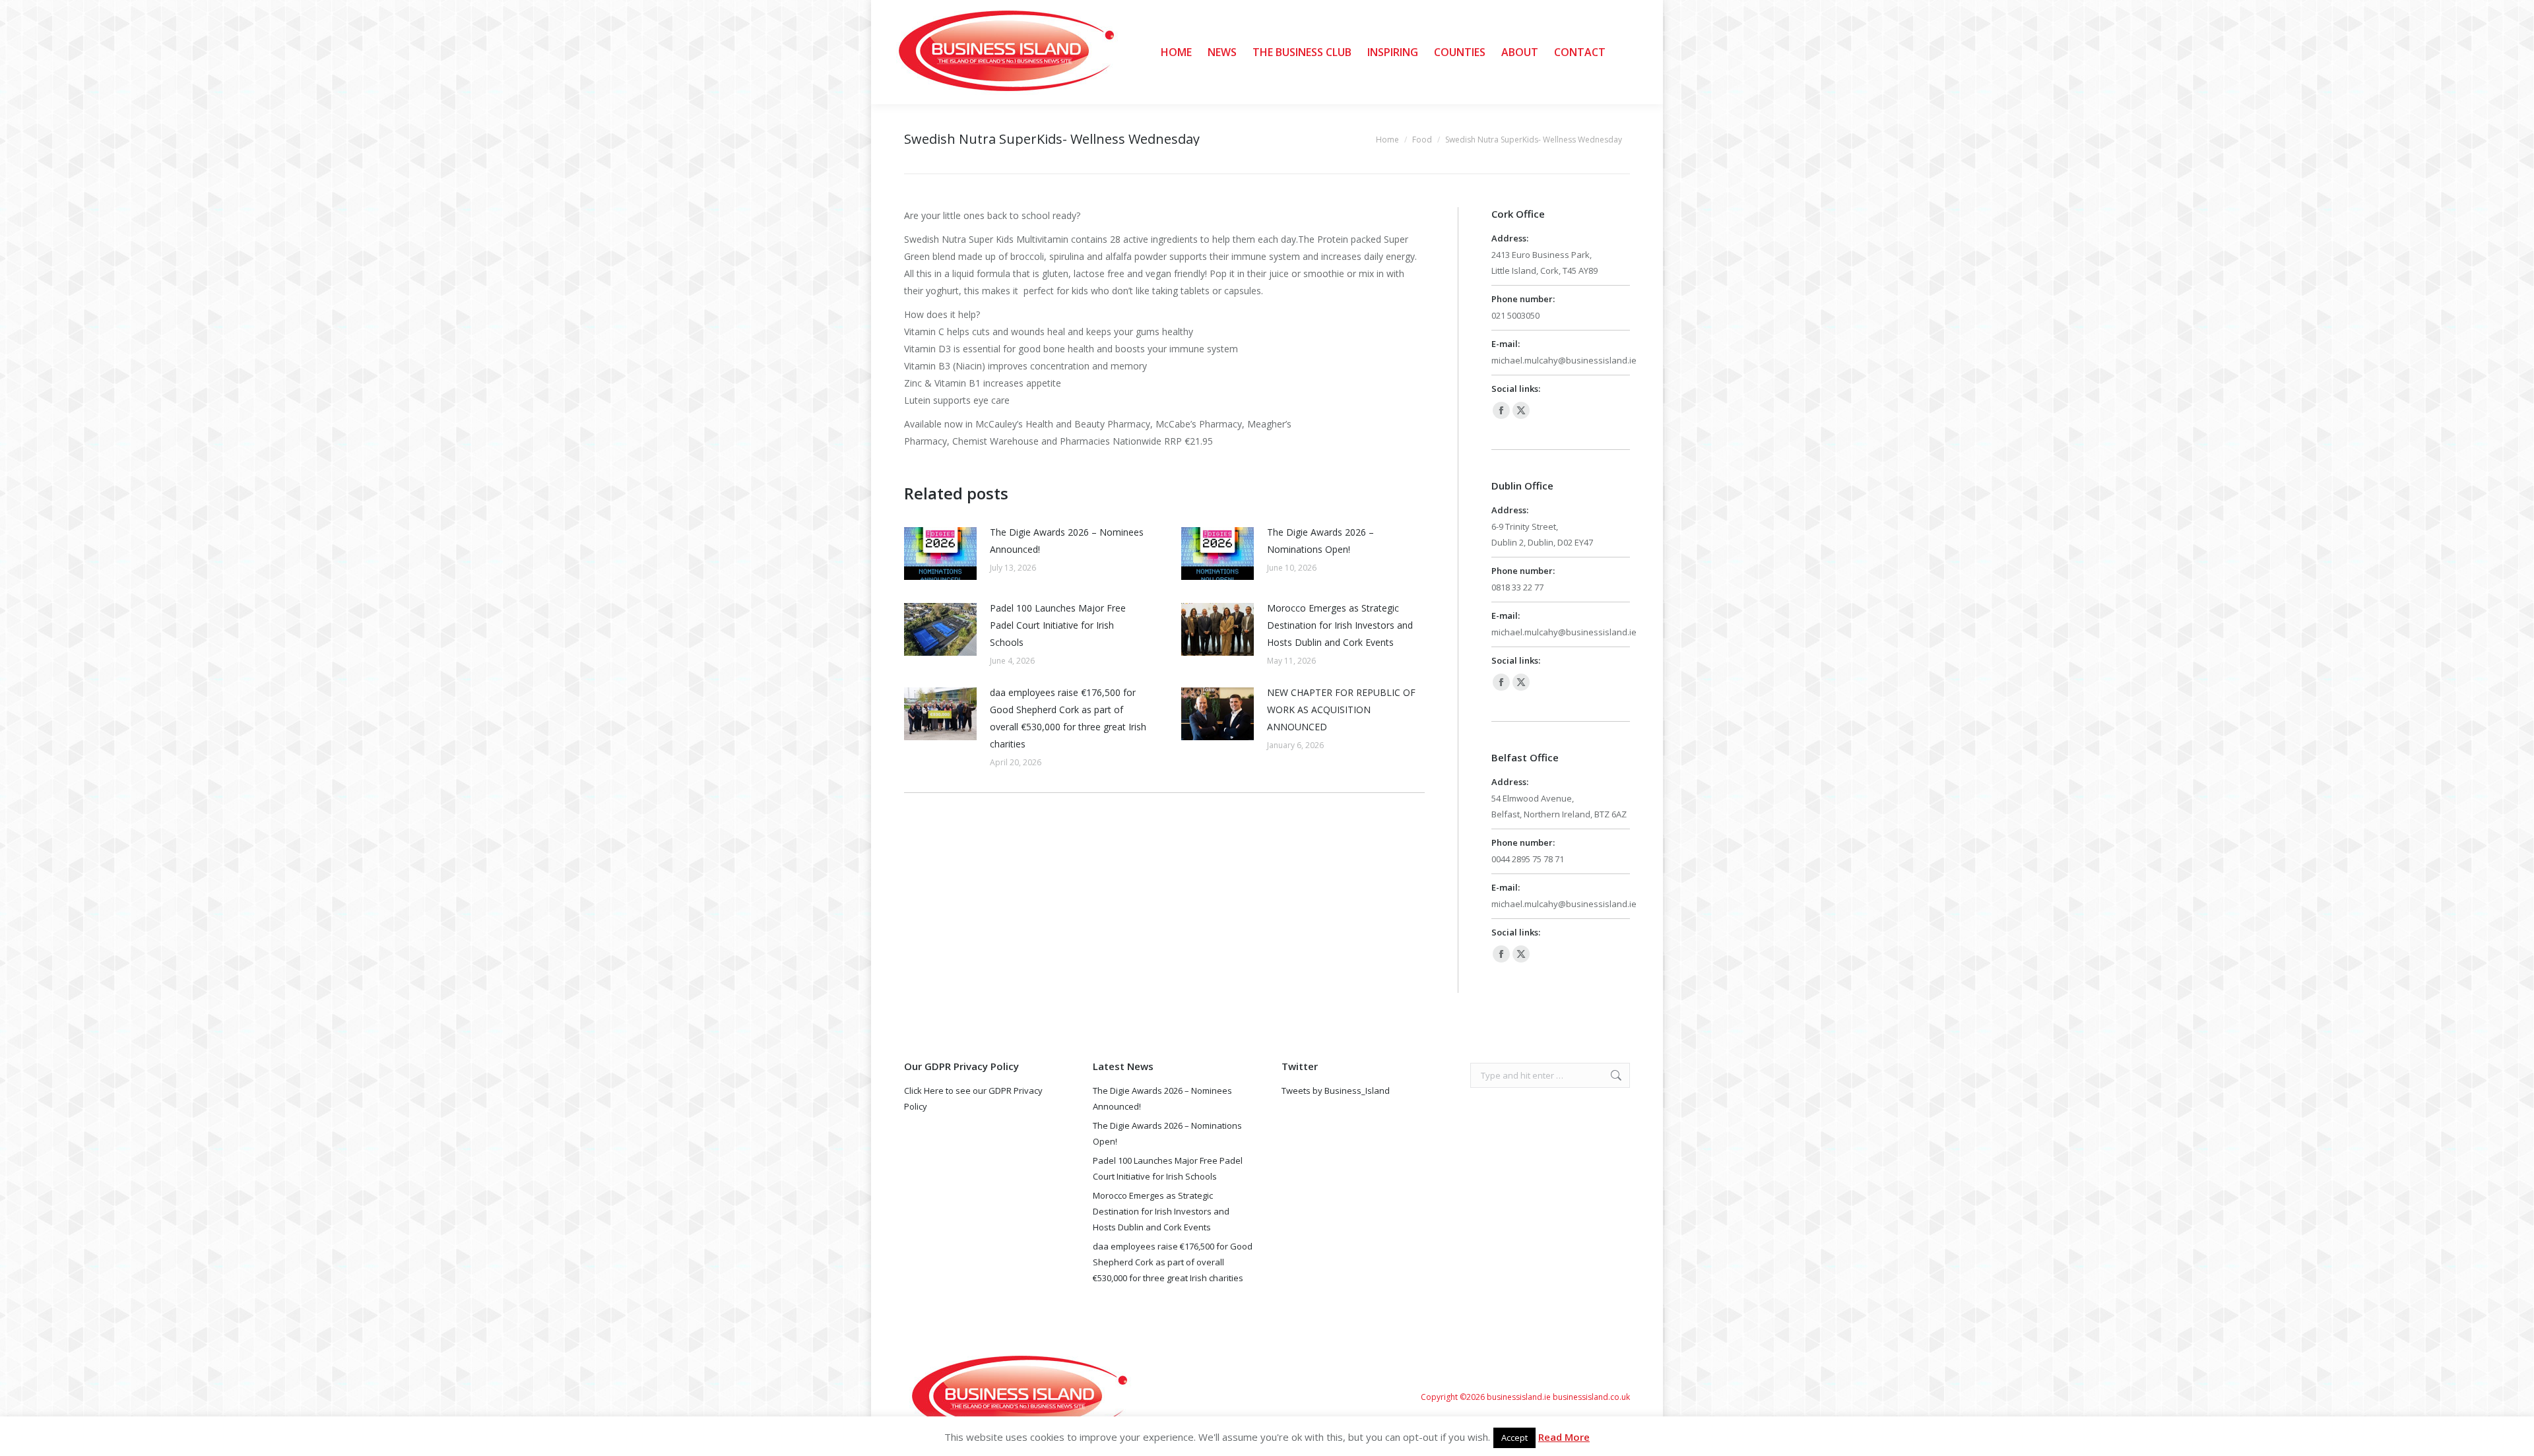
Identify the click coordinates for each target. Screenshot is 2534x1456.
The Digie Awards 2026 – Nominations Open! (1320, 541)
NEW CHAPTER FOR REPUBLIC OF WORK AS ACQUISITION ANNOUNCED (1341, 710)
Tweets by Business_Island (1336, 1091)
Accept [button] (1514, 1438)
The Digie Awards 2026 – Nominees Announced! (1067, 541)
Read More (1564, 1437)
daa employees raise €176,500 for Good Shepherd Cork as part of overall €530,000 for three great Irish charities (1068, 718)
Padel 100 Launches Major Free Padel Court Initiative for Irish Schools (1058, 625)
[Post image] (940, 554)
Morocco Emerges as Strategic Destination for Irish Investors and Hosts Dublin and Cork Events (1340, 625)
